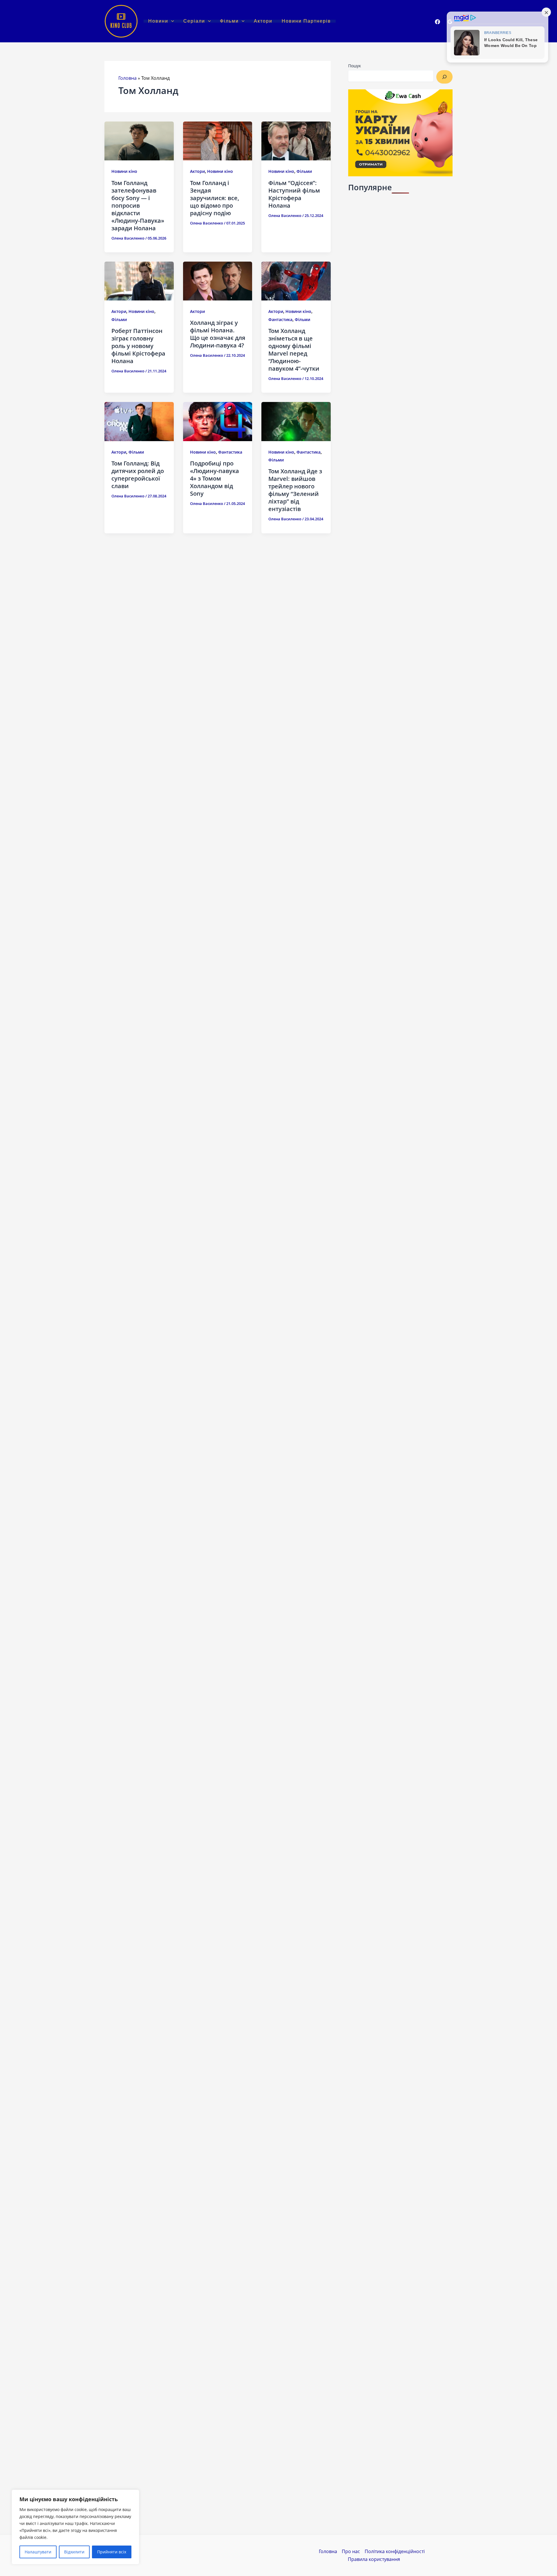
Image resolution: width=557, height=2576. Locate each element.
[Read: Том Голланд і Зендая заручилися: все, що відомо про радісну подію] (218, 141)
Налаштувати (38, 2552)
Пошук (355, 66)
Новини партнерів (306, 21)
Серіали (194, 21)
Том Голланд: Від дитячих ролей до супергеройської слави (138, 475)
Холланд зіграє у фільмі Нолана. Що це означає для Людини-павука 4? (218, 334)
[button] (171, 21)
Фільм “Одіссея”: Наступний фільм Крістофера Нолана (294, 194)
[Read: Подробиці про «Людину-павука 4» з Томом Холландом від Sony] (218, 421)
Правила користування (374, 2559)
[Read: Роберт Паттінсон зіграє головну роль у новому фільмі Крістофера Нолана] (139, 280)
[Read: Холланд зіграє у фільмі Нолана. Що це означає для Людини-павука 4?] (218, 280)
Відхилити (74, 2552)
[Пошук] (444, 77)
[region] (75, 2527)
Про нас (351, 2551)
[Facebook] (437, 22)
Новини (158, 21)
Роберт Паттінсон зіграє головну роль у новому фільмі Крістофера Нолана (138, 346)
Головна (128, 78)
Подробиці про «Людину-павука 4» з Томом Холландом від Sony (215, 478)
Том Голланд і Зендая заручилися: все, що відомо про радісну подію (215, 198)
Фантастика (280, 319)
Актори (263, 21)
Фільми (229, 21)
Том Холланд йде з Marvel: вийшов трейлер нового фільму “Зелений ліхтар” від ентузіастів (295, 490)
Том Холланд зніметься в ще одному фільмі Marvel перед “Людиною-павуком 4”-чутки (294, 350)
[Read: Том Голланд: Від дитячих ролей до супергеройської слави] (139, 421)
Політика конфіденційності (395, 2551)
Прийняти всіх (112, 2552)
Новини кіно (124, 171)
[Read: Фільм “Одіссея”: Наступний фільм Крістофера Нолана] (296, 141)
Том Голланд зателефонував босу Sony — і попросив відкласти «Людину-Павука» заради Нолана (138, 205)
